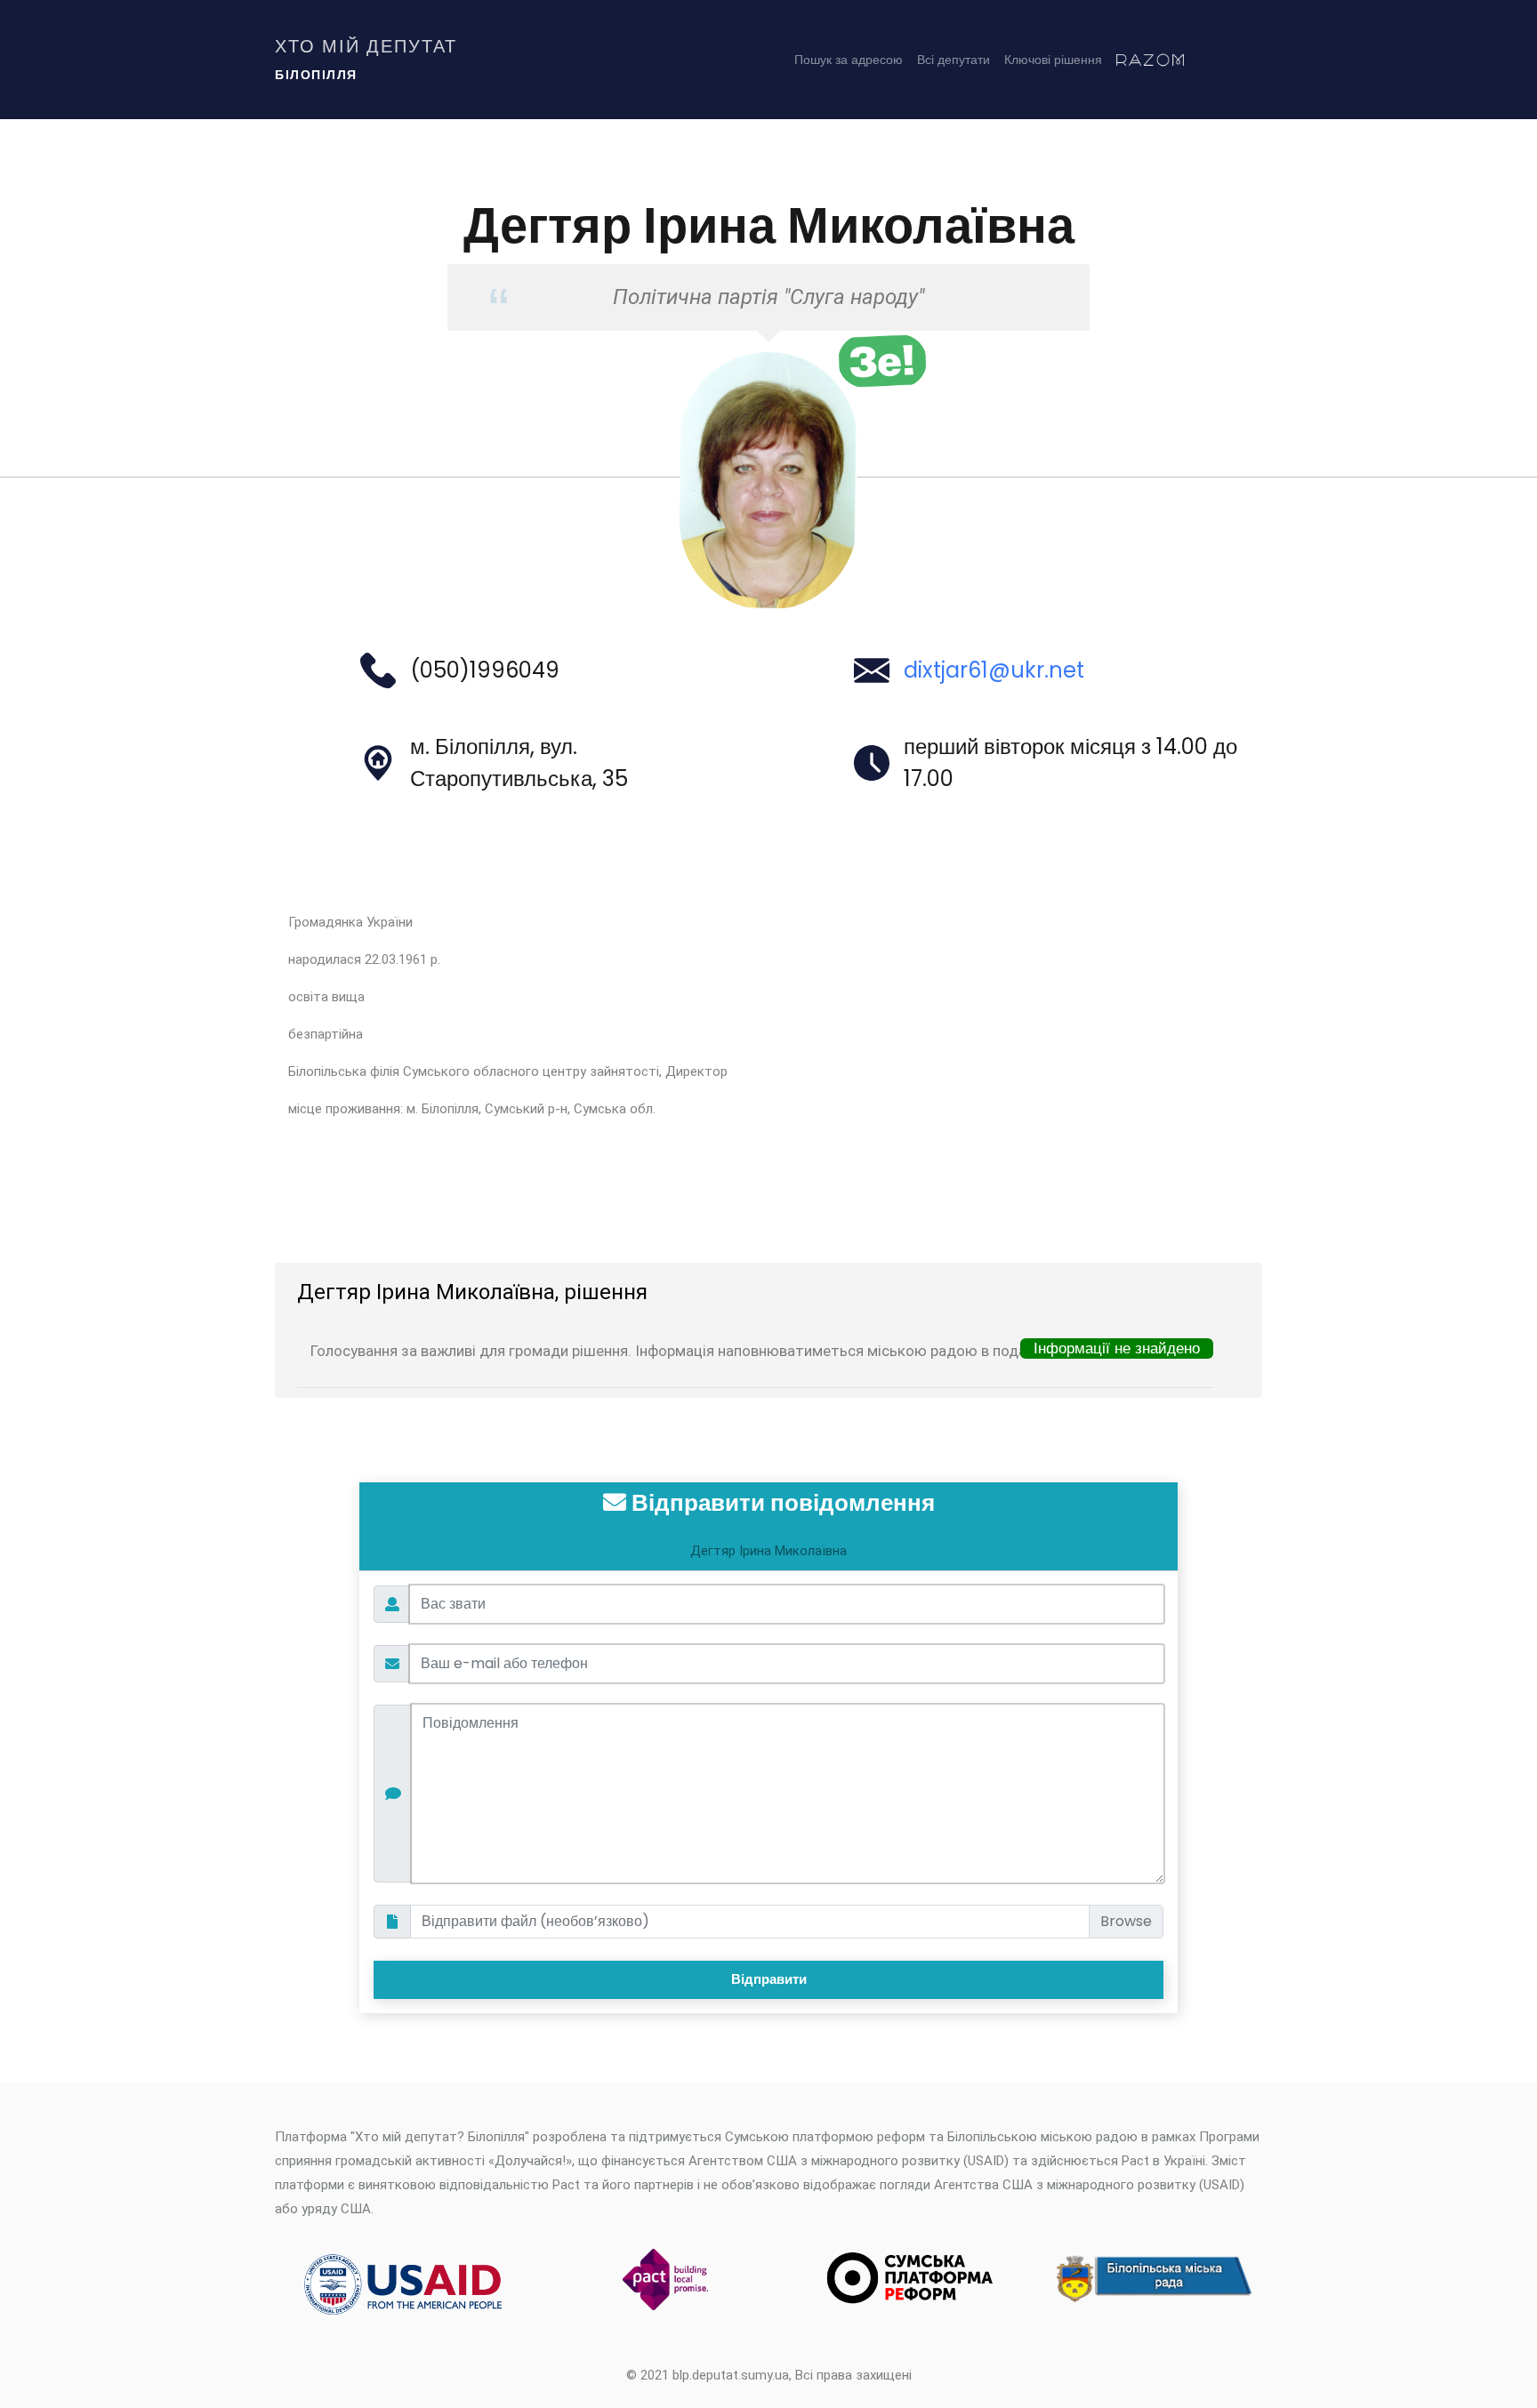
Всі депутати (954, 60)
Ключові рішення (1053, 60)
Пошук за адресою (849, 60)
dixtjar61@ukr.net (994, 670)
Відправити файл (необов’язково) (535, 1921)
